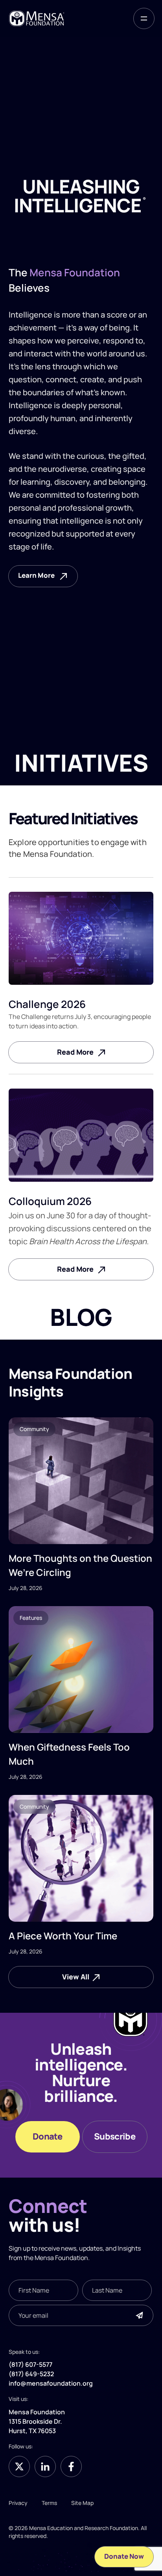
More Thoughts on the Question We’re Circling (80, 1565)
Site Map (82, 2503)
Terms (49, 2503)
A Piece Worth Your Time (63, 1936)
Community (34, 1429)
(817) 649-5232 (31, 2374)
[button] (144, 18)
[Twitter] (19, 2466)
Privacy (18, 2503)
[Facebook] (71, 2466)
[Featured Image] (81, 1481)
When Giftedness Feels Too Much (69, 1754)
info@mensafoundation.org (51, 2384)
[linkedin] (45, 2466)
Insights (129, 2248)
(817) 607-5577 (30, 2365)
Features (31, 1618)
